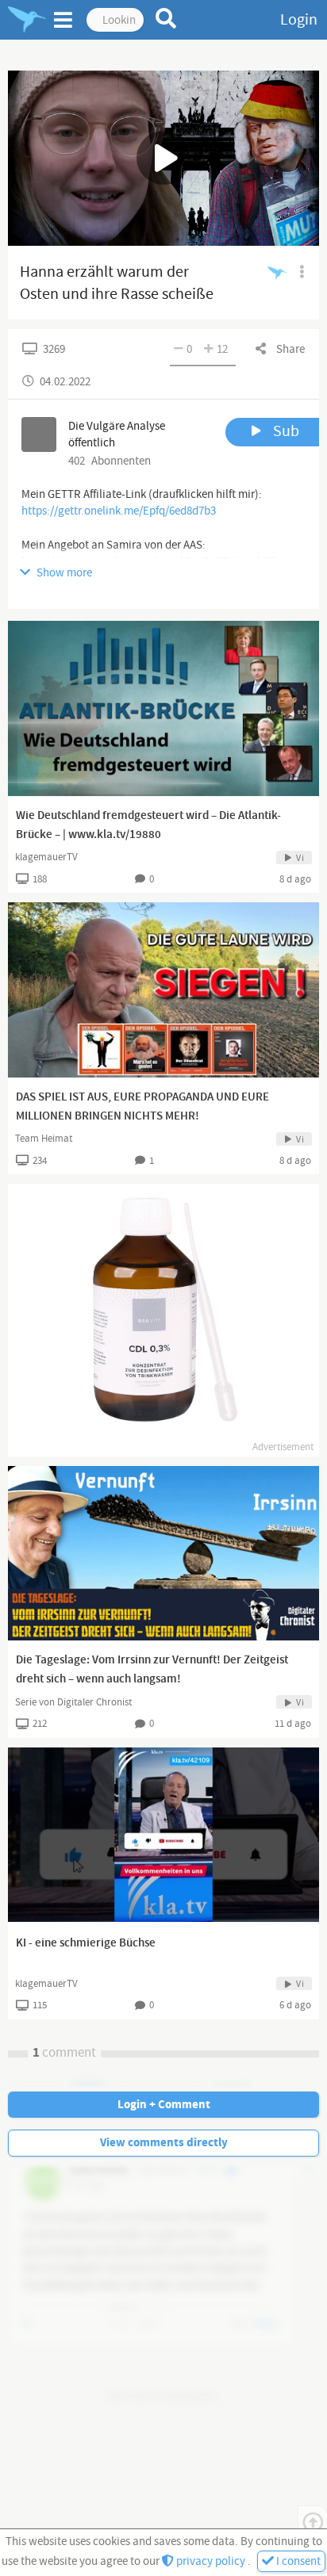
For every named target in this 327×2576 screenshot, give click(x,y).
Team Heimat (44, 1139)
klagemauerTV (46, 857)
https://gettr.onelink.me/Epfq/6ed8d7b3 (119, 511)
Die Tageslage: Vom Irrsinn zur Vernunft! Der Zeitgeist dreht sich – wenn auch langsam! (152, 1670)
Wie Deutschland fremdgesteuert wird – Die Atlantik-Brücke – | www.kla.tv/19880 (148, 825)
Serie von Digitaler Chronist (73, 1702)
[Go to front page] (27, 20)
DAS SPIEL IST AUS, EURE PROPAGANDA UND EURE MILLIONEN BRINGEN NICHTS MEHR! (142, 1107)
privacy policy (211, 2561)
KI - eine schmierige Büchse (86, 1943)
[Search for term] (166, 18)
